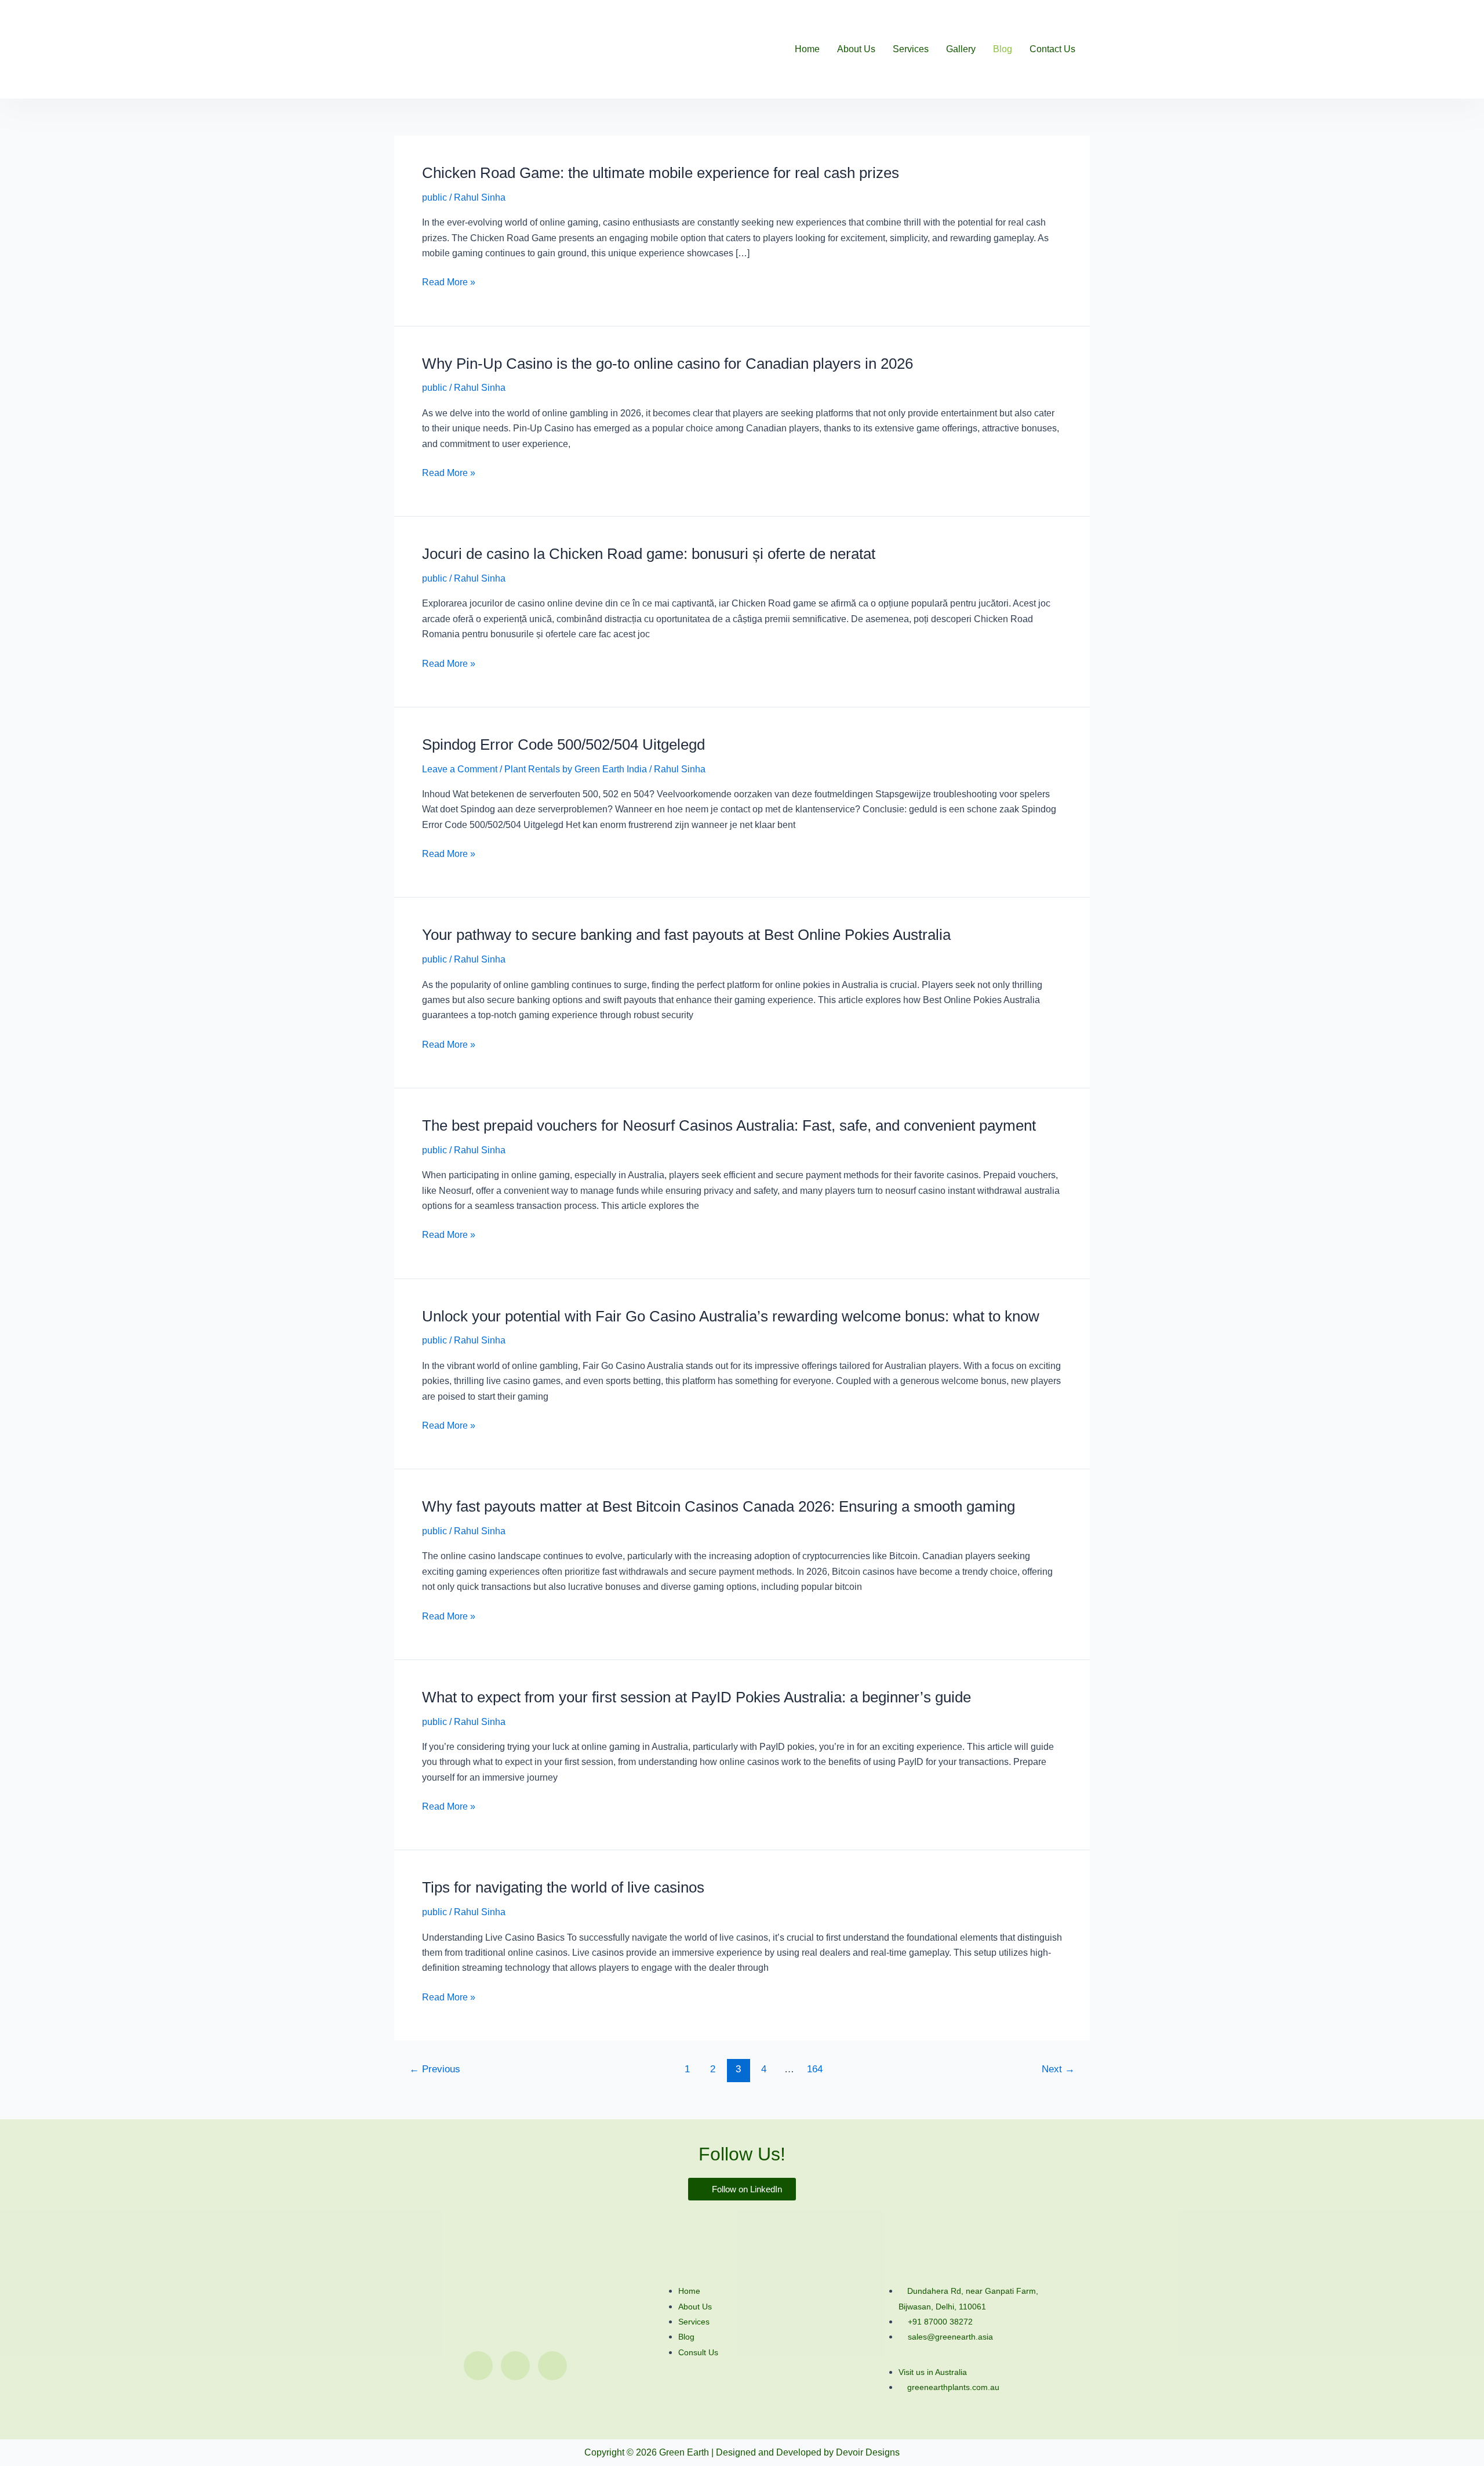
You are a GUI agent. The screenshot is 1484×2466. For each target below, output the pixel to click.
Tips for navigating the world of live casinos (563, 1887)
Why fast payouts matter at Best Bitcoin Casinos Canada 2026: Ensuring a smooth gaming (719, 1506)
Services (911, 49)
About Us (856, 49)
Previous (435, 2069)
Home (807, 49)
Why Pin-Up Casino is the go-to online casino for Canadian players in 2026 (668, 364)
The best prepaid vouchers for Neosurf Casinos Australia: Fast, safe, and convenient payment (729, 1125)
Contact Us (1052, 49)
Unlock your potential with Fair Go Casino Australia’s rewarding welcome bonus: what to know (731, 1316)
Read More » (449, 282)
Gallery (961, 49)
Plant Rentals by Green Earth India (576, 769)
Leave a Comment (460, 769)
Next (1058, 2069)
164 (815, 2069)
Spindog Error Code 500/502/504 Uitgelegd (563, 744)
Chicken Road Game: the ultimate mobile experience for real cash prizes (661, 173)
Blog (1003, 49)
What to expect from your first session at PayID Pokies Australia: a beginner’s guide (696, 1697)
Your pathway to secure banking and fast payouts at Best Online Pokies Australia (686, 935)
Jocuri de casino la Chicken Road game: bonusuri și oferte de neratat (649, 554)
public (434, 197)
